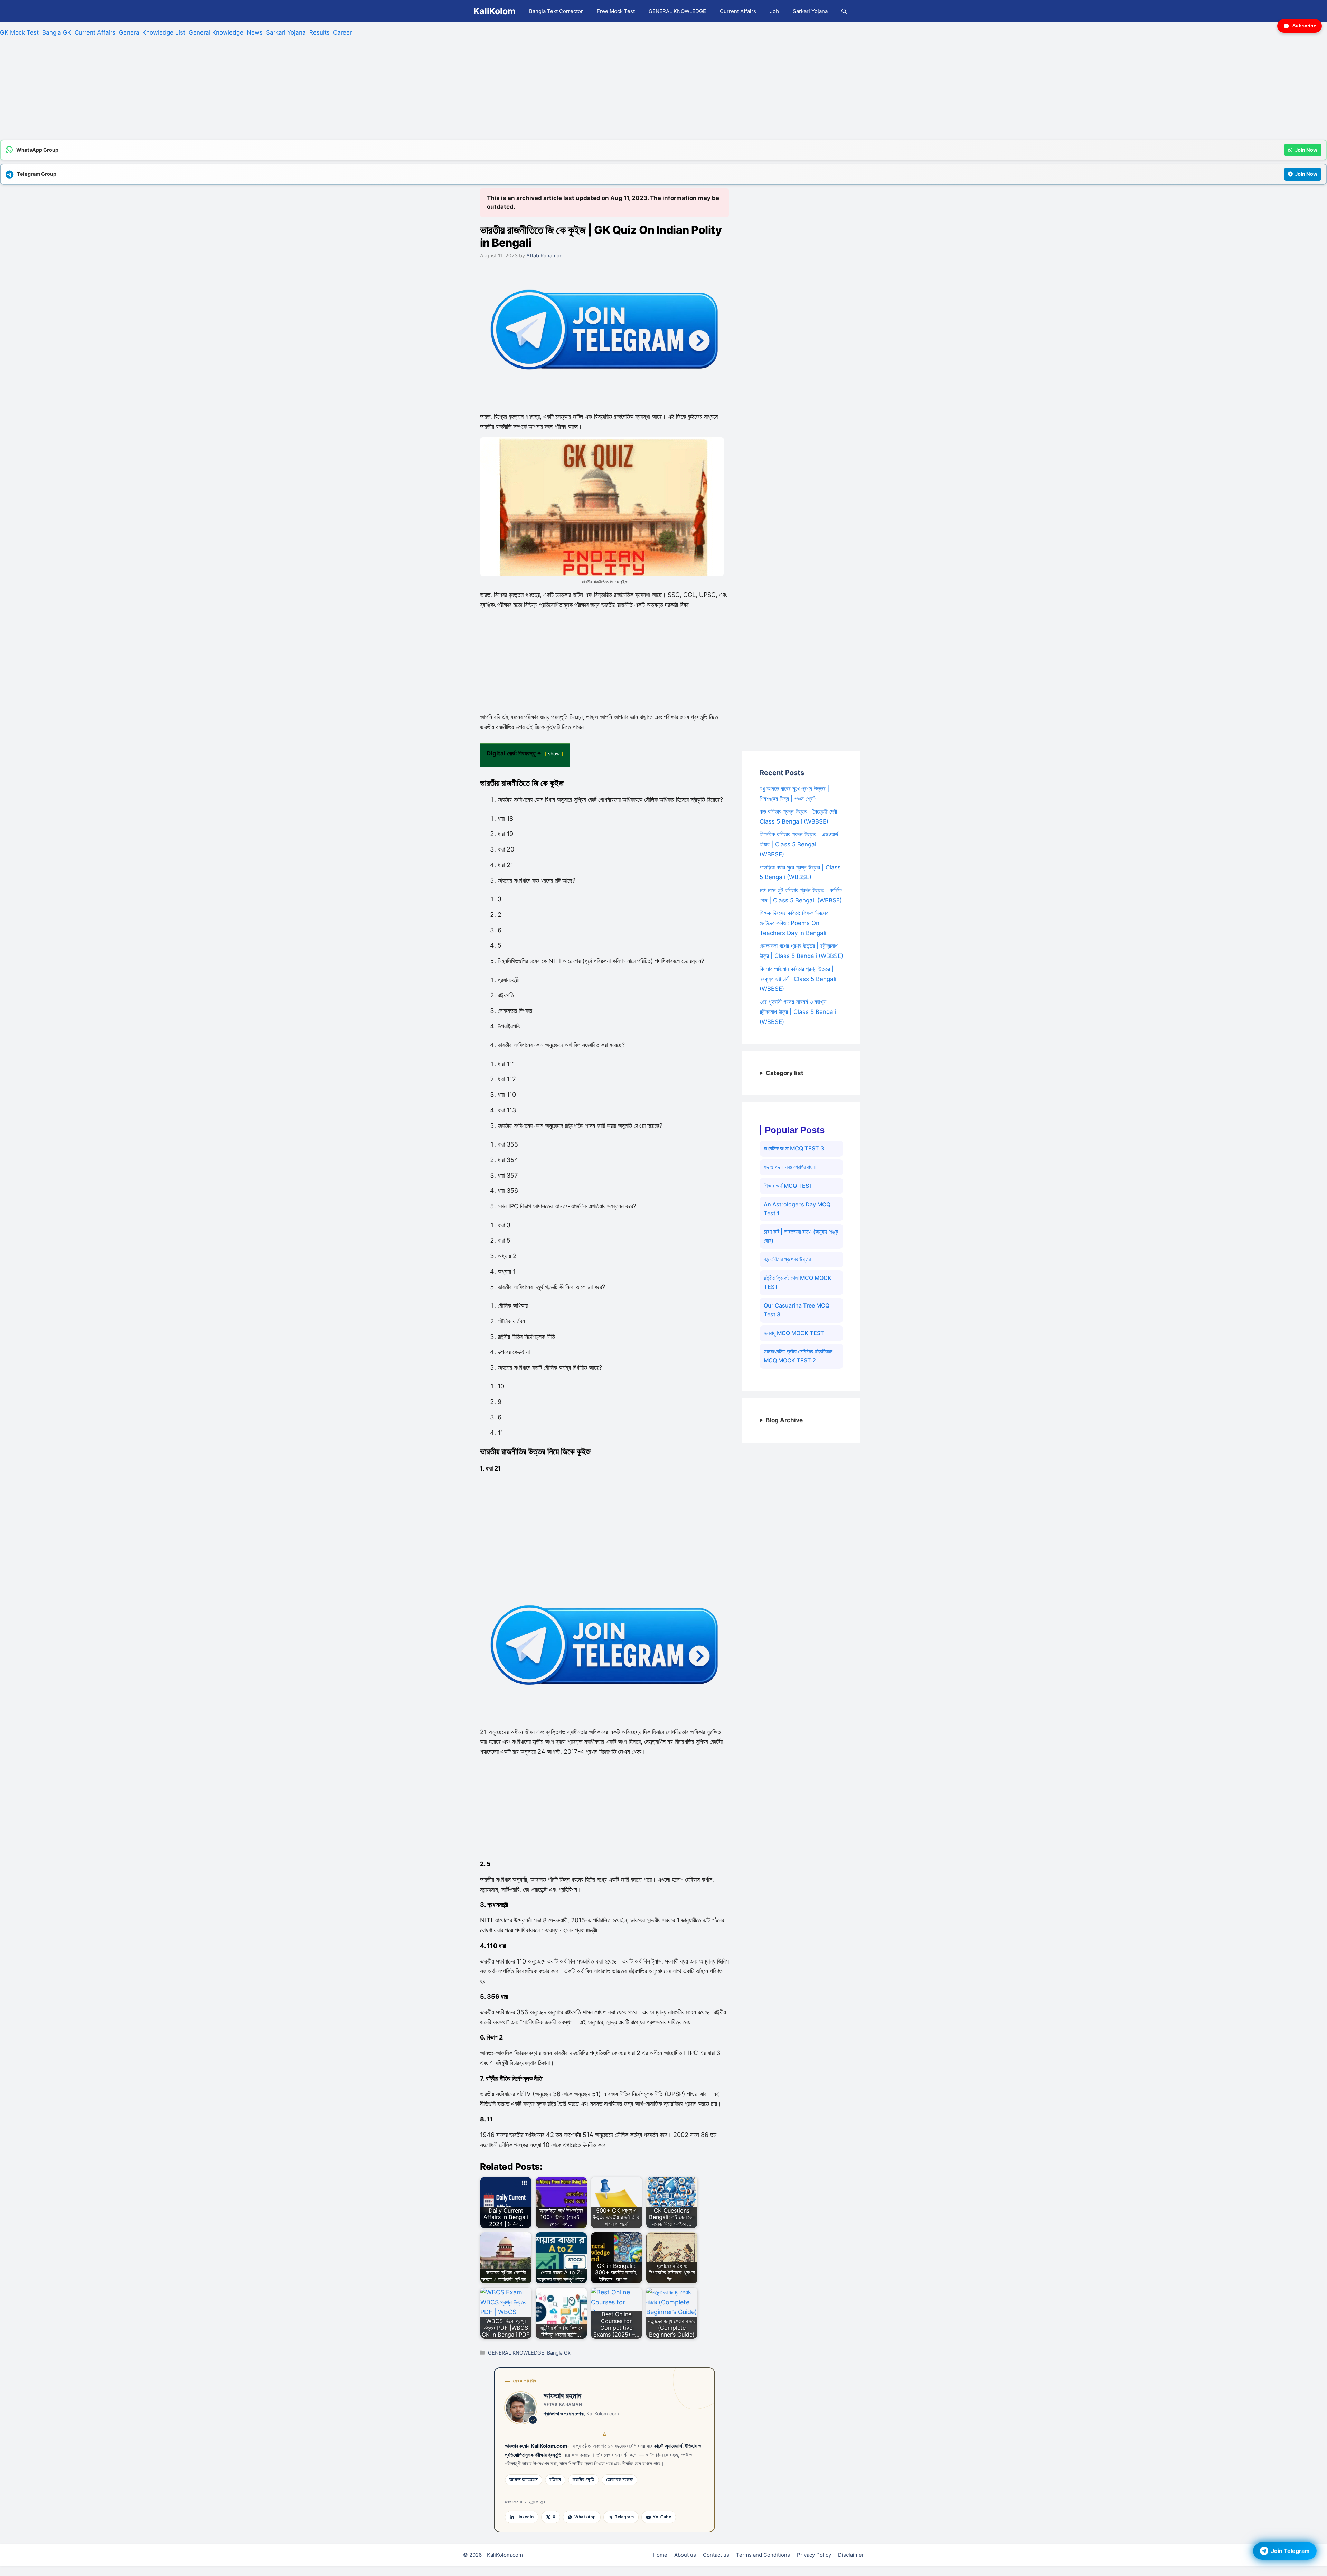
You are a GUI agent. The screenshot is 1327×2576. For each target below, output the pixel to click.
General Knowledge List (152, 32)
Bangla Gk (559, 2353)
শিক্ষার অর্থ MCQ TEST (788, 1186)
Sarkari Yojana (810, 11)
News (255, 32)
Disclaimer (851, 2555)
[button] (844, 11)
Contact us (716, 2555)
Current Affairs (738, 11)
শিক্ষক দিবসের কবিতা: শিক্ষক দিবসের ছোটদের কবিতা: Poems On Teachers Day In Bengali (794, 923)
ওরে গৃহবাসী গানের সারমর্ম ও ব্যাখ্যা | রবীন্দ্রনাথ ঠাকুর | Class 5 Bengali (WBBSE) (798, 1012)
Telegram (624, 2517)
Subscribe (1304, 26)
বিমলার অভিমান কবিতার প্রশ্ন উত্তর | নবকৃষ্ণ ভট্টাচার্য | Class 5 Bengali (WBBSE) (798, 979)
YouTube (662, 2517)
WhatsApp (585, 2517)
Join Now (1306, 150)
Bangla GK (57, 32)
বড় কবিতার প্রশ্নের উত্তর (787, 1259)
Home (660, 2555)
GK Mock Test (19, 32)
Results (319, 32)
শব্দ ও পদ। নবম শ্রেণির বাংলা (790, 1167)
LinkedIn (525, 2517)
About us (685, 2555)
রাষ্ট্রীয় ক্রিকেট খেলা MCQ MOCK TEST (798, 1282)
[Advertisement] (207, 91)
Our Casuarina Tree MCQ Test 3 (797, 1310)
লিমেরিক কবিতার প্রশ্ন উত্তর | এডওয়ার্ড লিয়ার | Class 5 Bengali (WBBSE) (799, 844)
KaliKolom (495, 11)
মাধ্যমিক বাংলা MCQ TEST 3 (794, 1148)
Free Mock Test (616, 11)
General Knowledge (216, 32)
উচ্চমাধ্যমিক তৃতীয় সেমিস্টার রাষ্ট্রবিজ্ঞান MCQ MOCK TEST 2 (798, 1356)
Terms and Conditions (763, 2555)
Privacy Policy (814, 2555)
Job (774, 11)
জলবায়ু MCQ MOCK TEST (794, 1333)
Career (342, 32)
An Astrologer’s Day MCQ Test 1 (797, 1209)
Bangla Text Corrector (556, 11)
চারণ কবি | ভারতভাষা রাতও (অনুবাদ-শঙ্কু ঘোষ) (801, 1236)
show (554, 754)
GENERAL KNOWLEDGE (677, 11)
